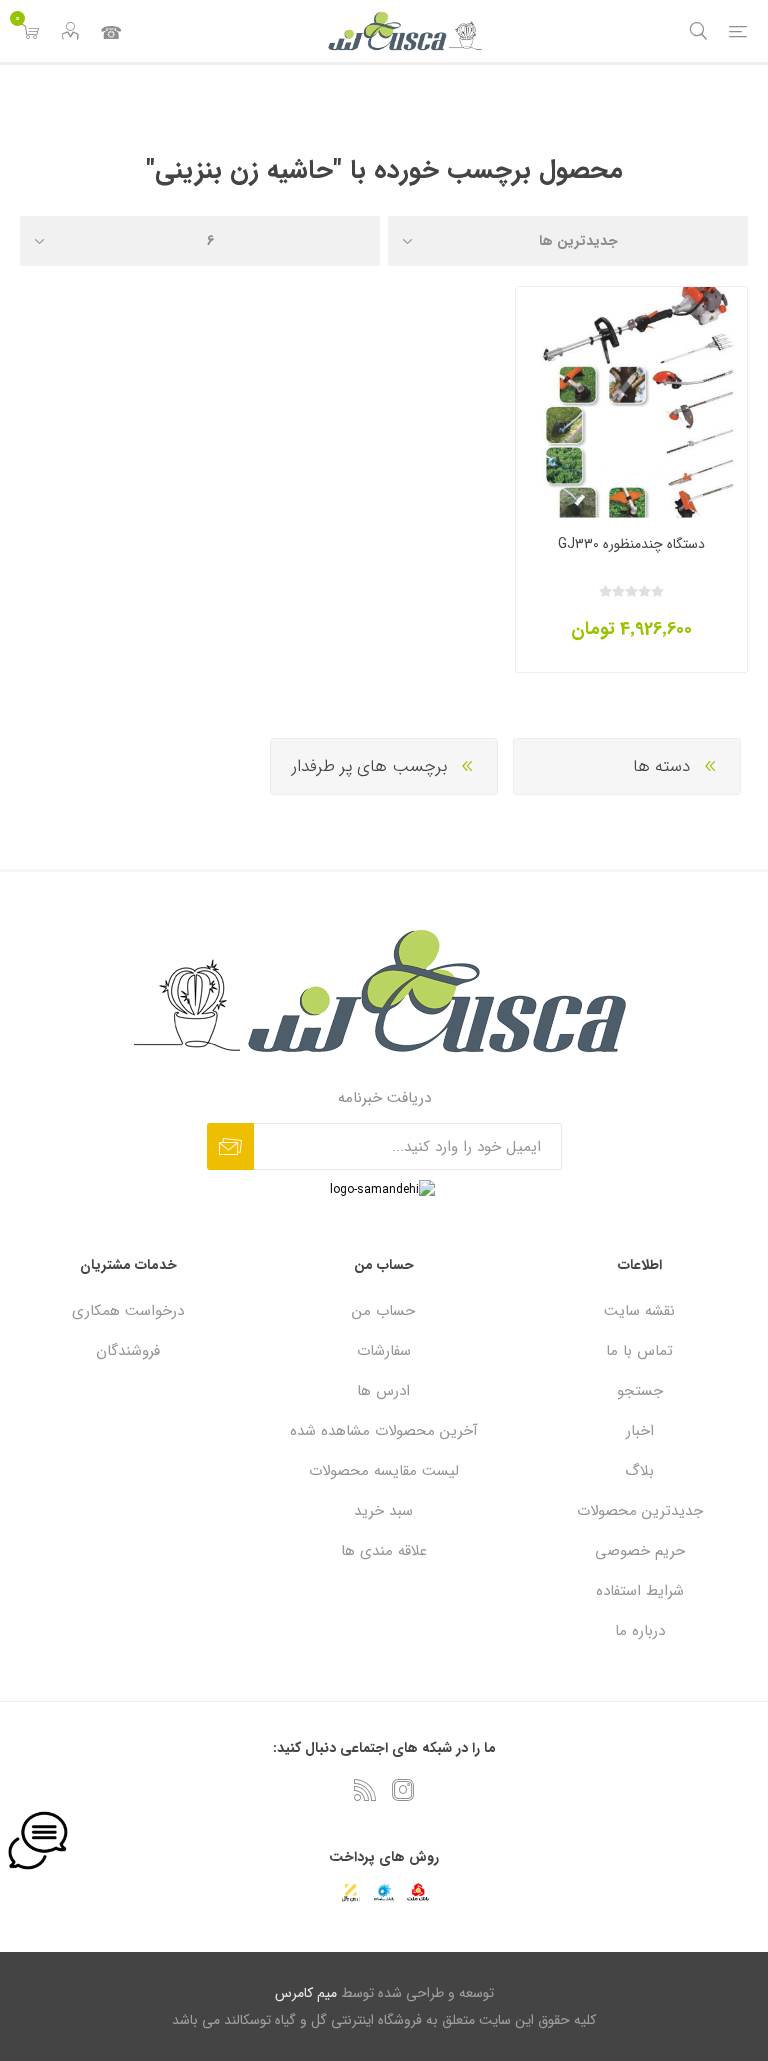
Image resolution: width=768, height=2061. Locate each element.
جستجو (640, 1391)
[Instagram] (403, 1790)
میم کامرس (306, 1993)
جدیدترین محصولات (640, 1511)
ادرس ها (383, 1391)
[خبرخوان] (365, 1790)
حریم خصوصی (640, 1551)
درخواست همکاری (128, 1311)
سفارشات (384, 1351)
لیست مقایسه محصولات (384, 1471)
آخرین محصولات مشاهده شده (384, 1431)
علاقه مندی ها (384, 1551)
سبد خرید (383, 1511)
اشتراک (230, 1146)
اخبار (640, 1431)
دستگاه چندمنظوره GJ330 (631, 544)
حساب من (383, 1311)
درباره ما (640, 1631)
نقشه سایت (639, 1311)
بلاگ (639, 1471)
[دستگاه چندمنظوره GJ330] (631, 402)
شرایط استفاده (640, 1591)
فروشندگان (128, 1351)
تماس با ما (110, 31)
